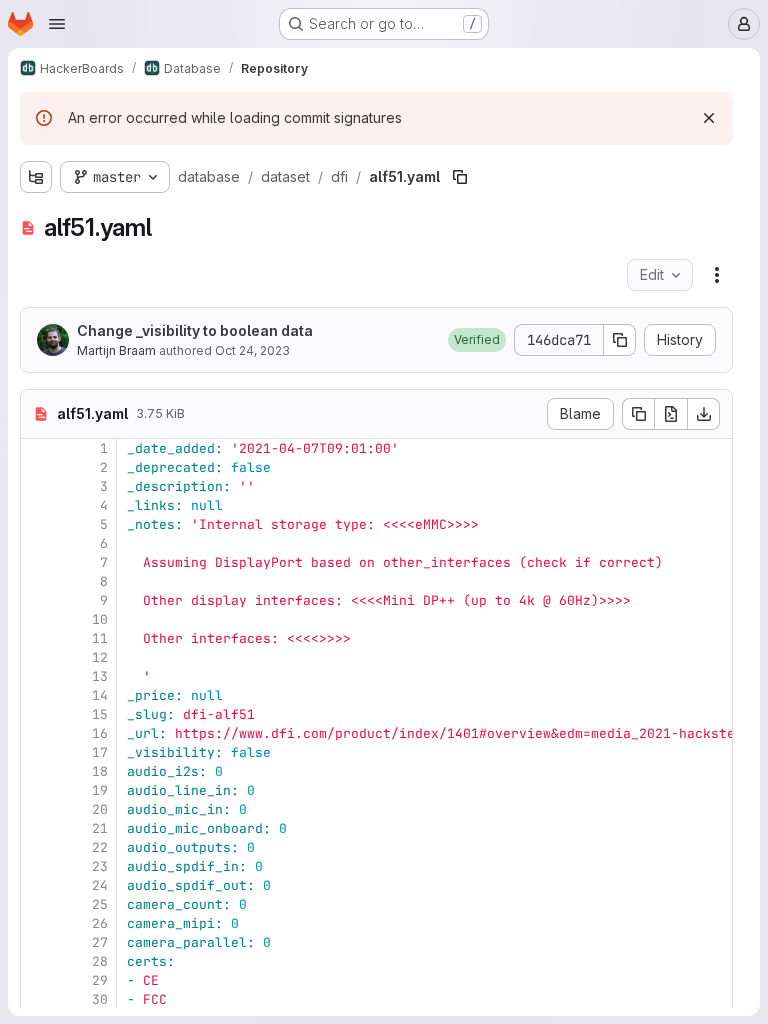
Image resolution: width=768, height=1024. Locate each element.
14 (100, 695)
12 (100, 657)
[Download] (704, 414)
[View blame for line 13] (38, 676)
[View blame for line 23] (38, 866)
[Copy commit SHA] (620, 340)
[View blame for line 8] (38, 581)
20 (100, 809)
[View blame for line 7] (38, 562)
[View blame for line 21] (38, 828)
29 (100, 980)
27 (100, 942)
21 (100, 828)
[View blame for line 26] (38, 923)
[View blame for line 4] (38, 505)
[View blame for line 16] (38, 733)
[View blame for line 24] (38, 885)
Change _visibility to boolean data (195, 330)
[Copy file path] (460, 177)
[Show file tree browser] (36, 177)
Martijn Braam (116, 350)
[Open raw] (671, 414)
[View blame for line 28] (38, 961)
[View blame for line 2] (38, 467)
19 (100, 790)
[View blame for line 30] (38, 999)
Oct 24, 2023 (252, 350)
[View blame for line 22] (38, 847)
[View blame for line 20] (38, 809)
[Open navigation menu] (57, 24)
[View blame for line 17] (38, 752)
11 (100, 638)
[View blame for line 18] (38, 771)
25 (100, 904)
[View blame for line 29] (38, 980)
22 (100, 847)
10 (100, 619)
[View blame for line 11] (38, 638)
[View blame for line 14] (38, 695)
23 (100, 866)
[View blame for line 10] (38, 619)
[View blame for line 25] (38, 904)
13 (100, 676)
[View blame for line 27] (38, 942)
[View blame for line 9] (38, 600)
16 (100, 733)
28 (100, 961)
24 (100, 885)
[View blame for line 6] (38, 543)
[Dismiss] (709, 118)
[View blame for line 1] (38, 448)
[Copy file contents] (638, 414)
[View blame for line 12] (38, 657)
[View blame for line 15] (38, 714)
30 (100, 999)
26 (100, 923)
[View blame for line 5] (38, 524)
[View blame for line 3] (38, 486)
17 (100, 752)
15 (100, 714)
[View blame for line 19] (38, 790)
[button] (477, 340)
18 (100, 771)
